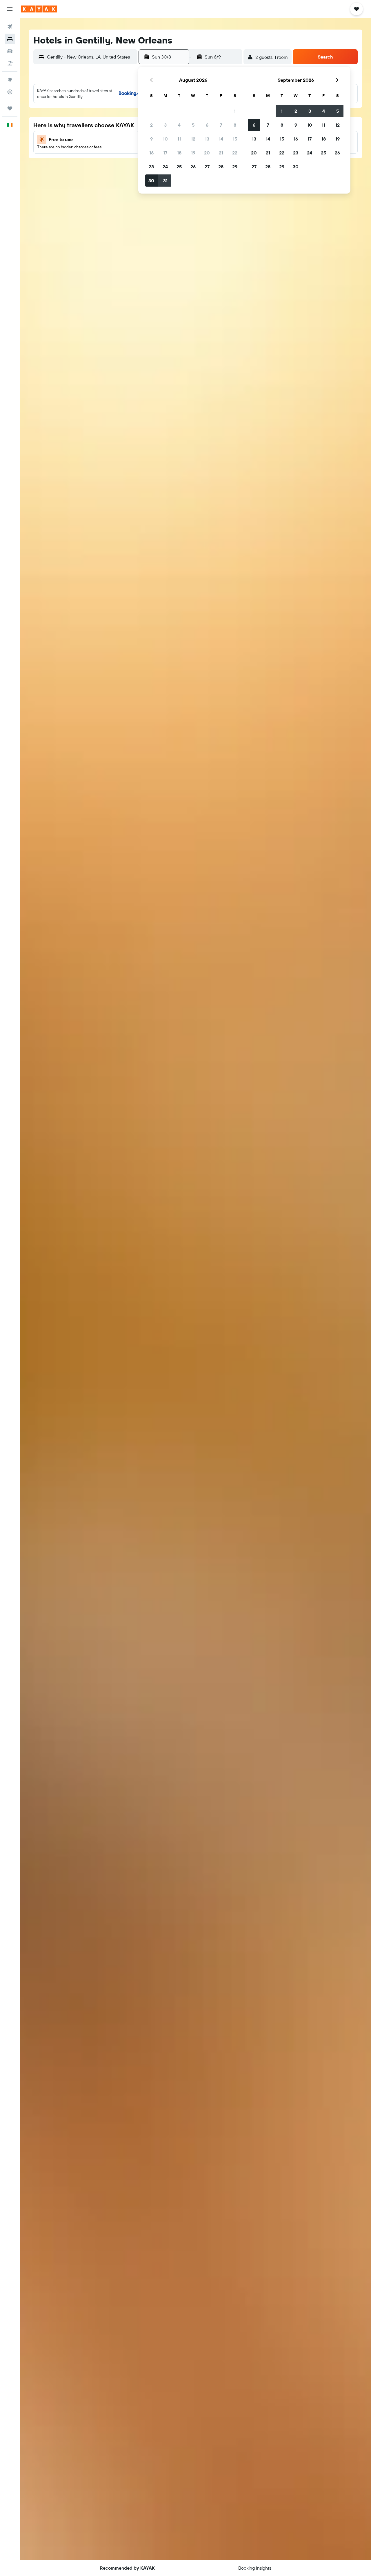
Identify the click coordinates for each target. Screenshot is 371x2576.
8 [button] (235, 125)
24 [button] (165, 167)
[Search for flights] (10, 27)
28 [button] (221, 167)
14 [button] (221, 139)
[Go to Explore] (10, 80)
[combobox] (91, 57)
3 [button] (165, 125)
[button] (10, 9)
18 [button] (179, 153)
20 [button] (207, 153)
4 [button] (179, 125)
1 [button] (235, 111)
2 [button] (151, 125)
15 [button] (235, 139)
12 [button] (193, 139)
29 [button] (235, 167)
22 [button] (235, 153)
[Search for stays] (10, 39)
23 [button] (151, 167)
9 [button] (151, 139)
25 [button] (179, 167)
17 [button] (165, 153)
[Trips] (10, 108)
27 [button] (207, 167)
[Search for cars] (10, 51)
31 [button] (165, 181)
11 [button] (179, 139)
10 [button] (165, 139)
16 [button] (151, 153)
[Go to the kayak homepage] (39, 9)
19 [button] (193, 153)
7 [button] (221, 125)
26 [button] (193, 167)
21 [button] (221, 153)
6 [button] (207, 125)
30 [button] (151, 181)
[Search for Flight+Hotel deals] (10, 63)
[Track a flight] (10, 92)
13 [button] (207, 139)
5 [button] (193, 125)
